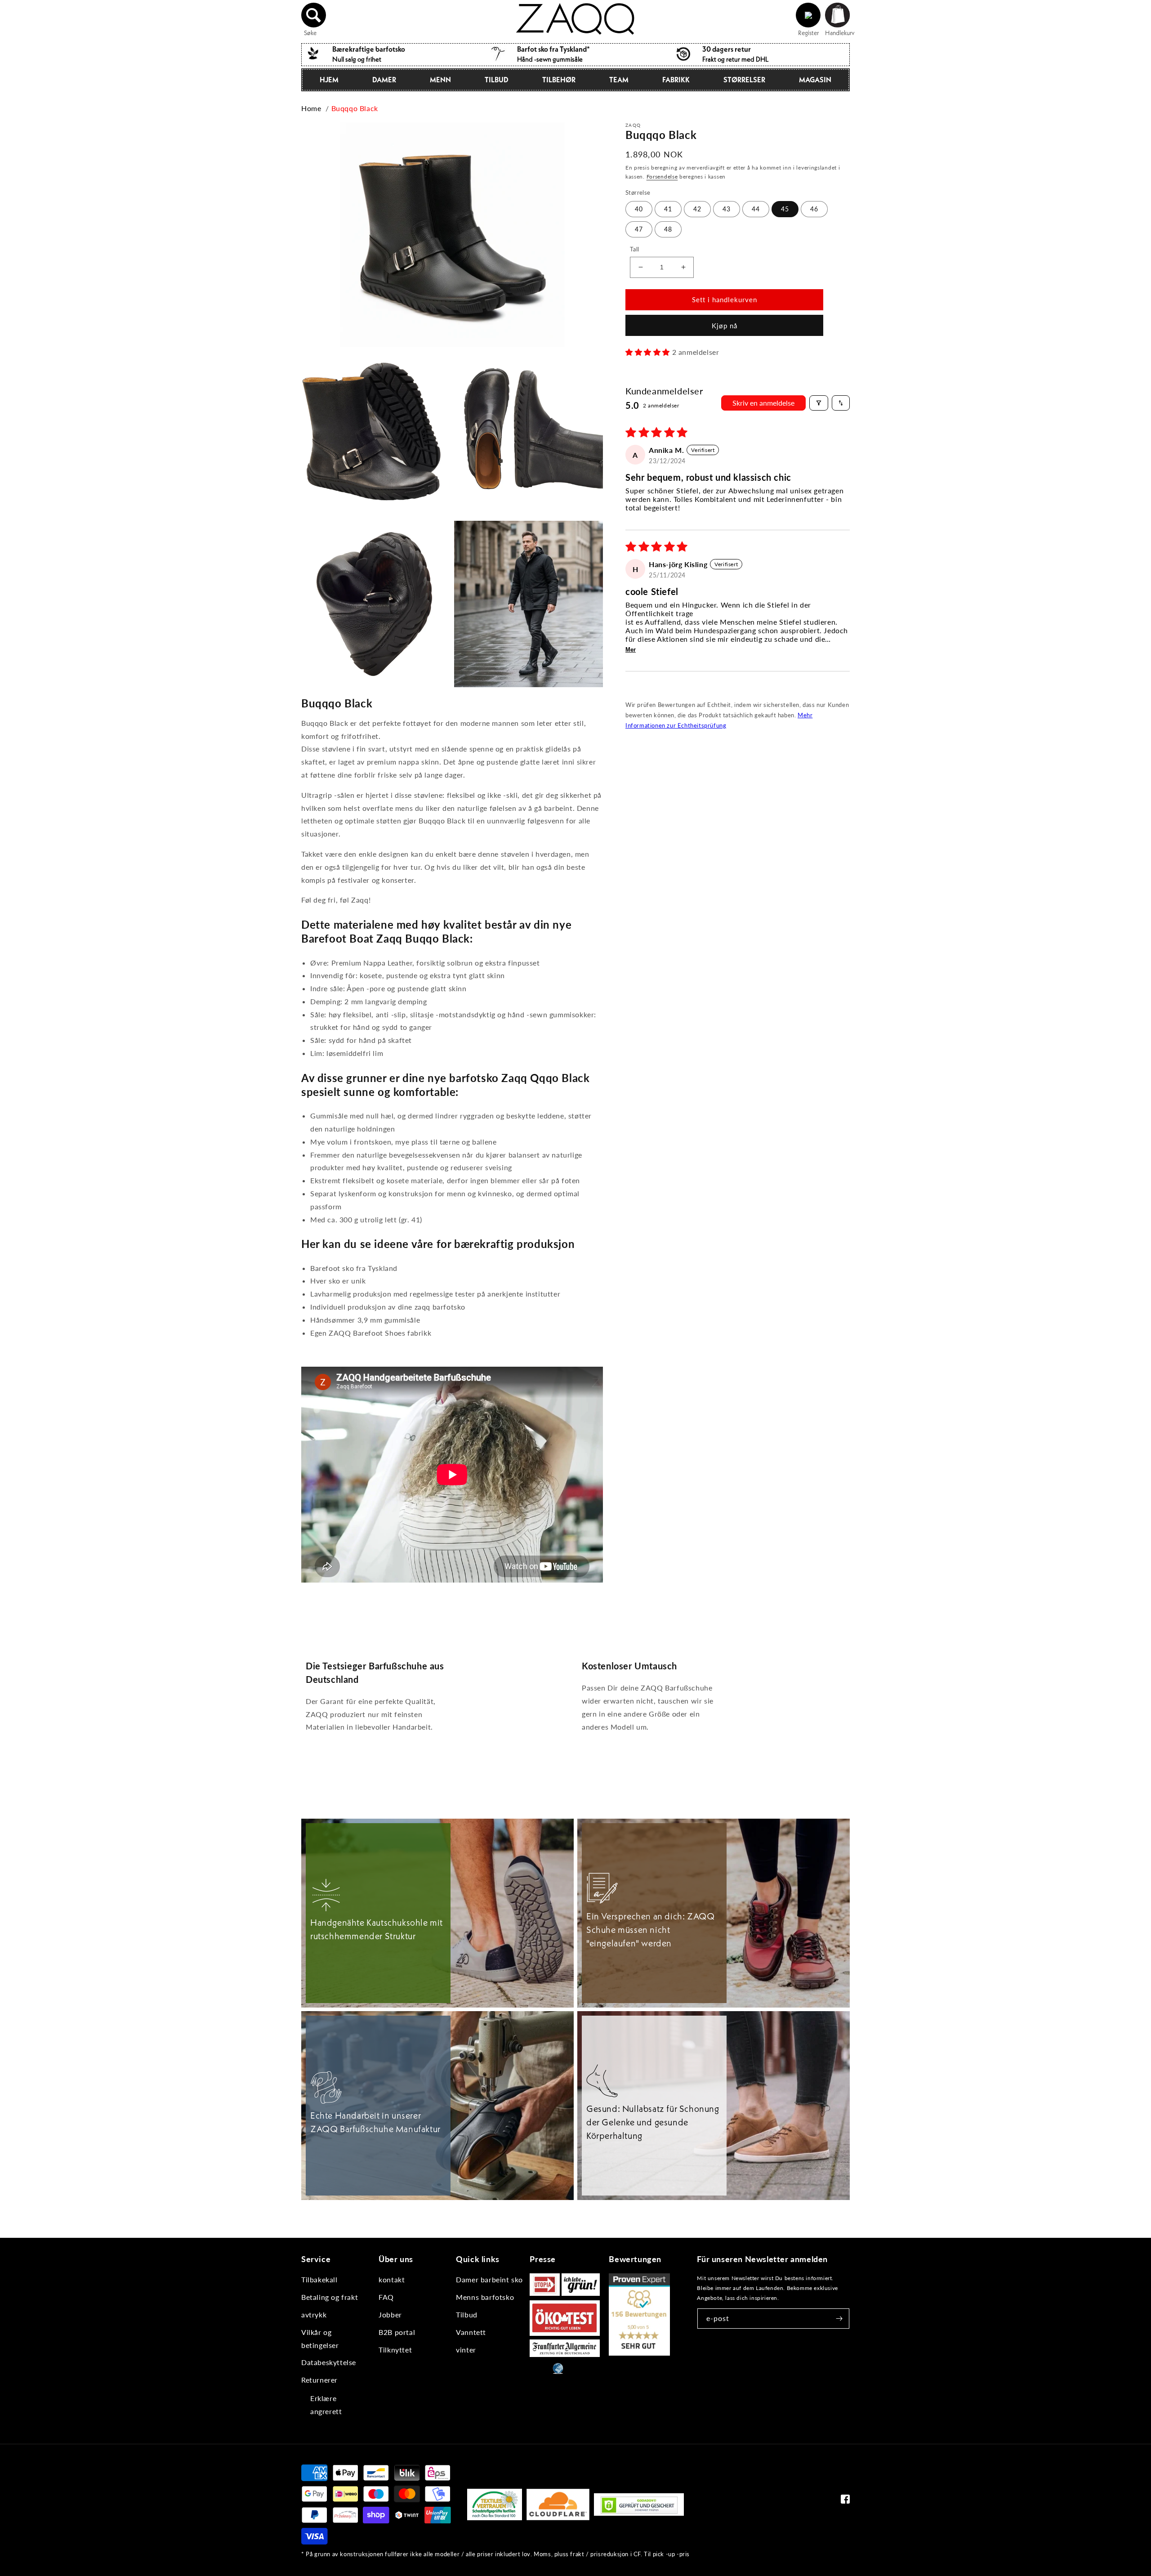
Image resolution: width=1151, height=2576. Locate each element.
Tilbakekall (319, 2279)
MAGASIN (815, 80)
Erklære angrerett (326, 2405)
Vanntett (471, 2332)
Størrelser (744, 80)
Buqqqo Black (355, 108)
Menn (440, 80)
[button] (314, 15)
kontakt (392, 2279)
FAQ (386, 2297)
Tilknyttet (395, 2350)
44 (756, 209)
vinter (466, 2350)
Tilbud (497, 80)
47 (639, 229)
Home (311, 108)
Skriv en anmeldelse (763, 403)
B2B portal (397, 2332)
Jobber (390, 2314)
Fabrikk (676, 80)
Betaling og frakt (330, 2297)
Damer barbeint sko (489, 2279)
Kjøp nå (725, 326)
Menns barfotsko (485, 2297)
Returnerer (319, 2380)
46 (814, 209)
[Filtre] (819, 403)
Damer (384, 80)
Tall (635, 249)
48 (668, 229)
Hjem (329, 80)
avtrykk (314, 2314)
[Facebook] (845, 2501)
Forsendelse (662, 177)
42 (697, 209)
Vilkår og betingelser (320, 2339)
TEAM (619, 80)
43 (727, 209)
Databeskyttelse (329, 2362)
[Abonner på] (839, 2319)
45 (785, 209)
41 (668, 209)
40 (639, 209)
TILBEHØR (559, 80)
